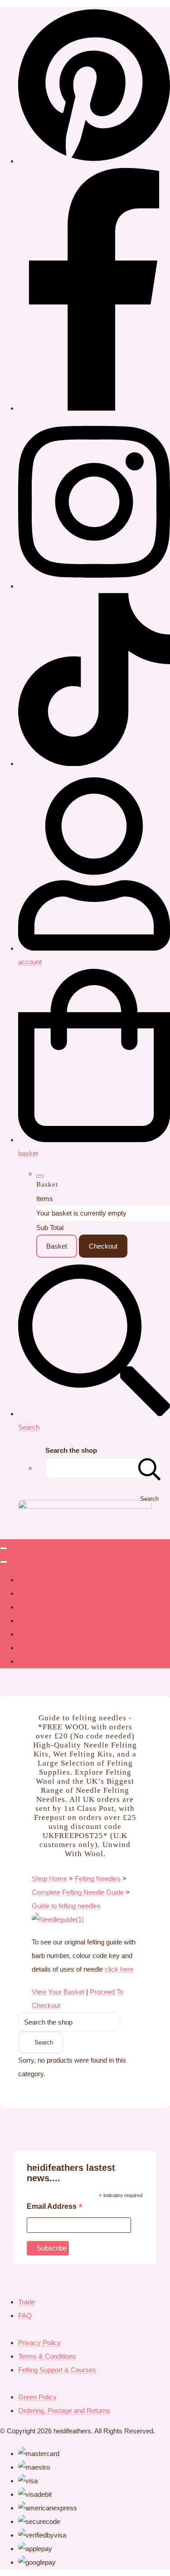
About (27, 1593)
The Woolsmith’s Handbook (59, 1634)
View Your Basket (58, 1992)
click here (119, 1969)
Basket (57, 1246)
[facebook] (94, 408)
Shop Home (49, 1879)
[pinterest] (94, 161)
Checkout (103, 1246)
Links (26, 1648)
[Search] (150, 1468)
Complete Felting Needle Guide (78, 1892)
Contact (30, 1607)
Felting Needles (98, 1879)
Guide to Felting (41, 1621)
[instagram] (94, 586)
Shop (26, 1580)
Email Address (55, 2207)
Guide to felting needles (66, 1906)
